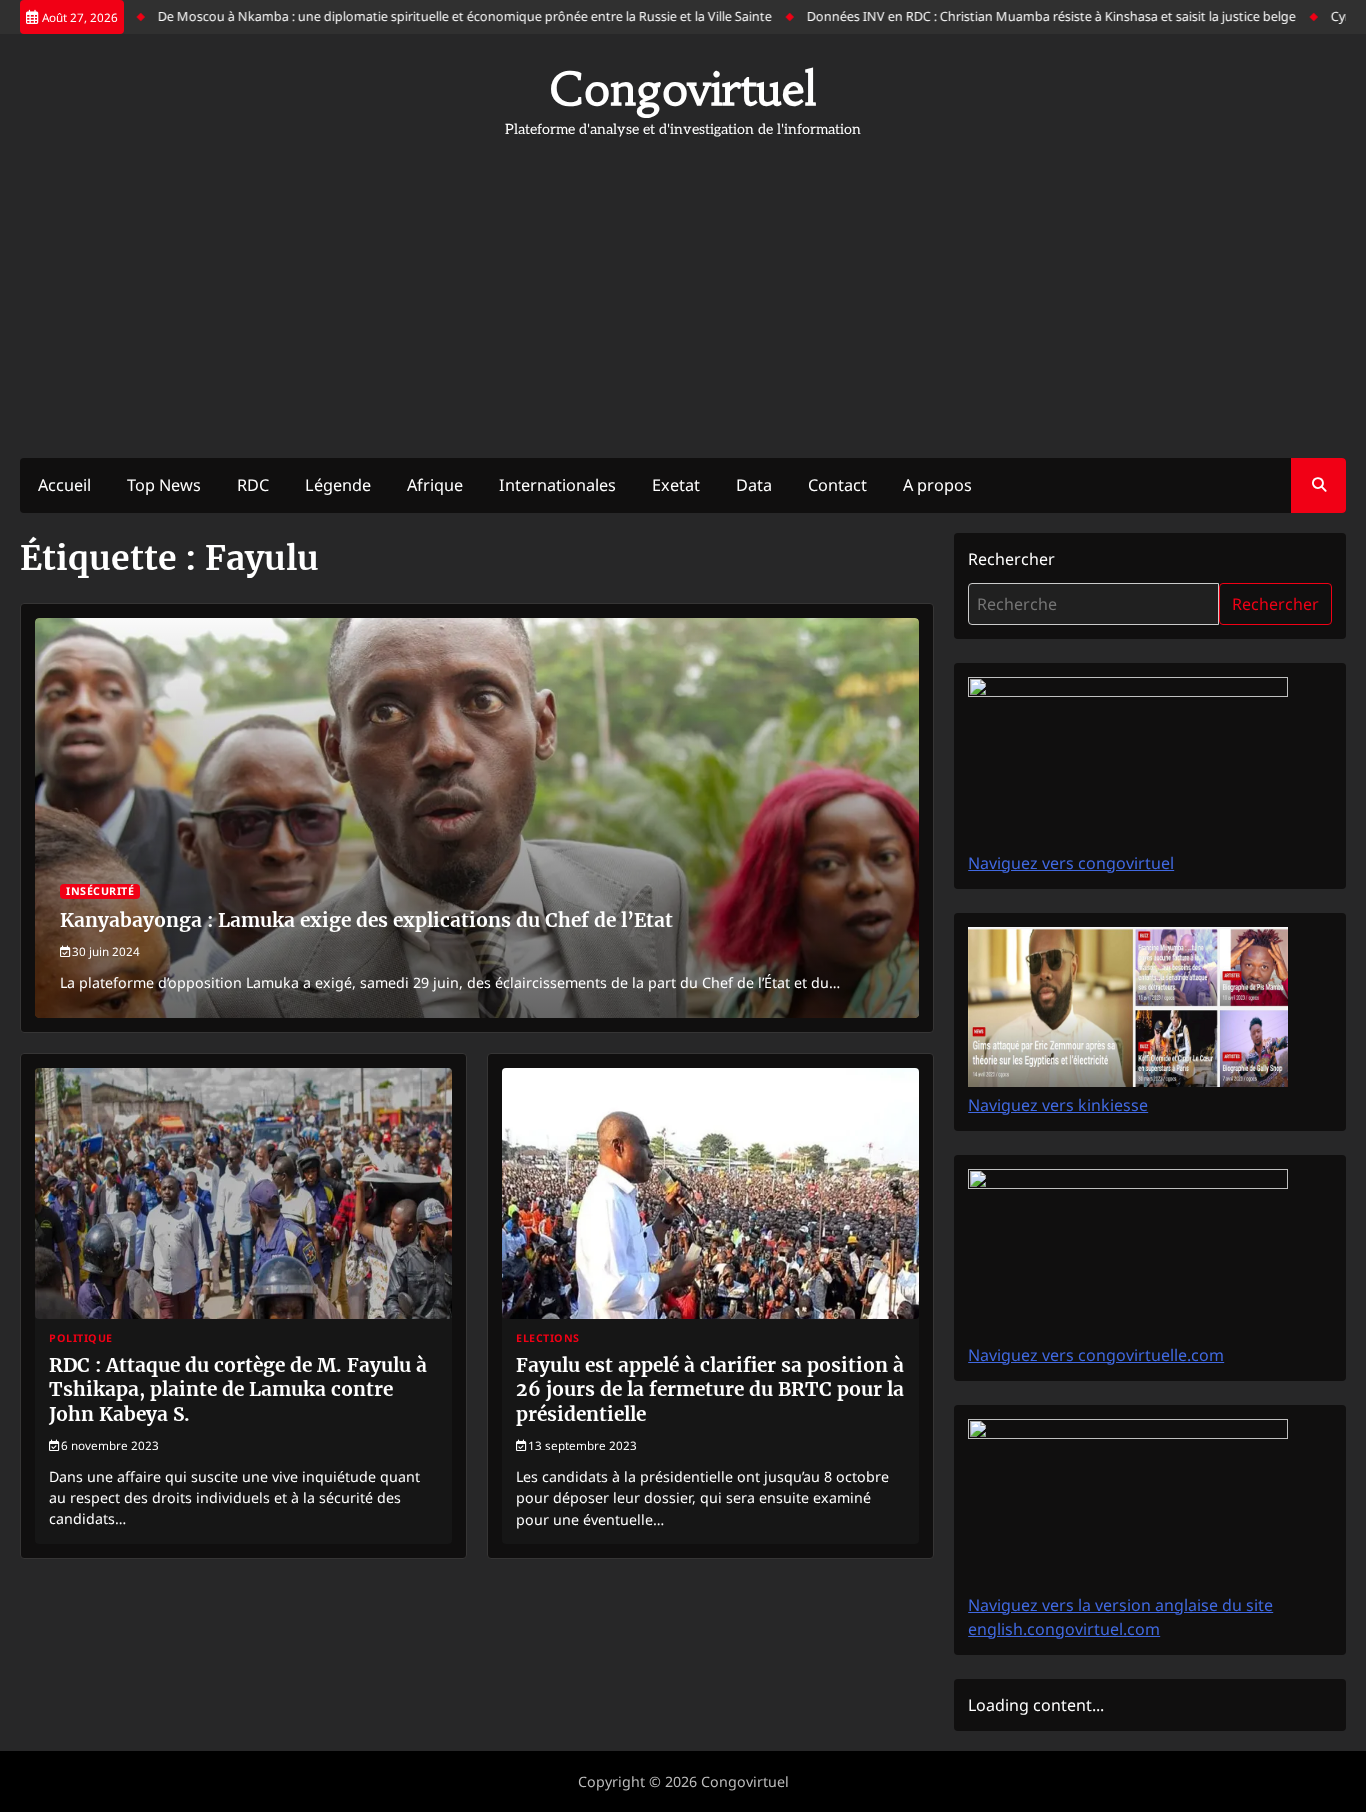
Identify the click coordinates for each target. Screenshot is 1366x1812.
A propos (937, 485)
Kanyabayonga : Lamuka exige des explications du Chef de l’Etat (366, 920)
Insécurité (100, 891)
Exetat (676, 485)
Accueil (64, 485)
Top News (164, 485)
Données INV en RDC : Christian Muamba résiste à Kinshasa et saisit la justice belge (1018, 16)
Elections (548, 1338)
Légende (338, 485)
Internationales (557, 485)
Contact (837, 485)
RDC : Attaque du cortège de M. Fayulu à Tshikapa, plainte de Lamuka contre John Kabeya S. (238, 1390)
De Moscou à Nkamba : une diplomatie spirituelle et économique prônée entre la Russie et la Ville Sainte (432, 16)
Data (754, 485)
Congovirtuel (683, 89)
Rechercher (1011, 559)
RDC (253, 485)
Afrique (435, 485)
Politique (81, 1338)
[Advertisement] (683, 288)
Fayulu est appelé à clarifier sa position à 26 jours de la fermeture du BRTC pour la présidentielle (710, 1390)
